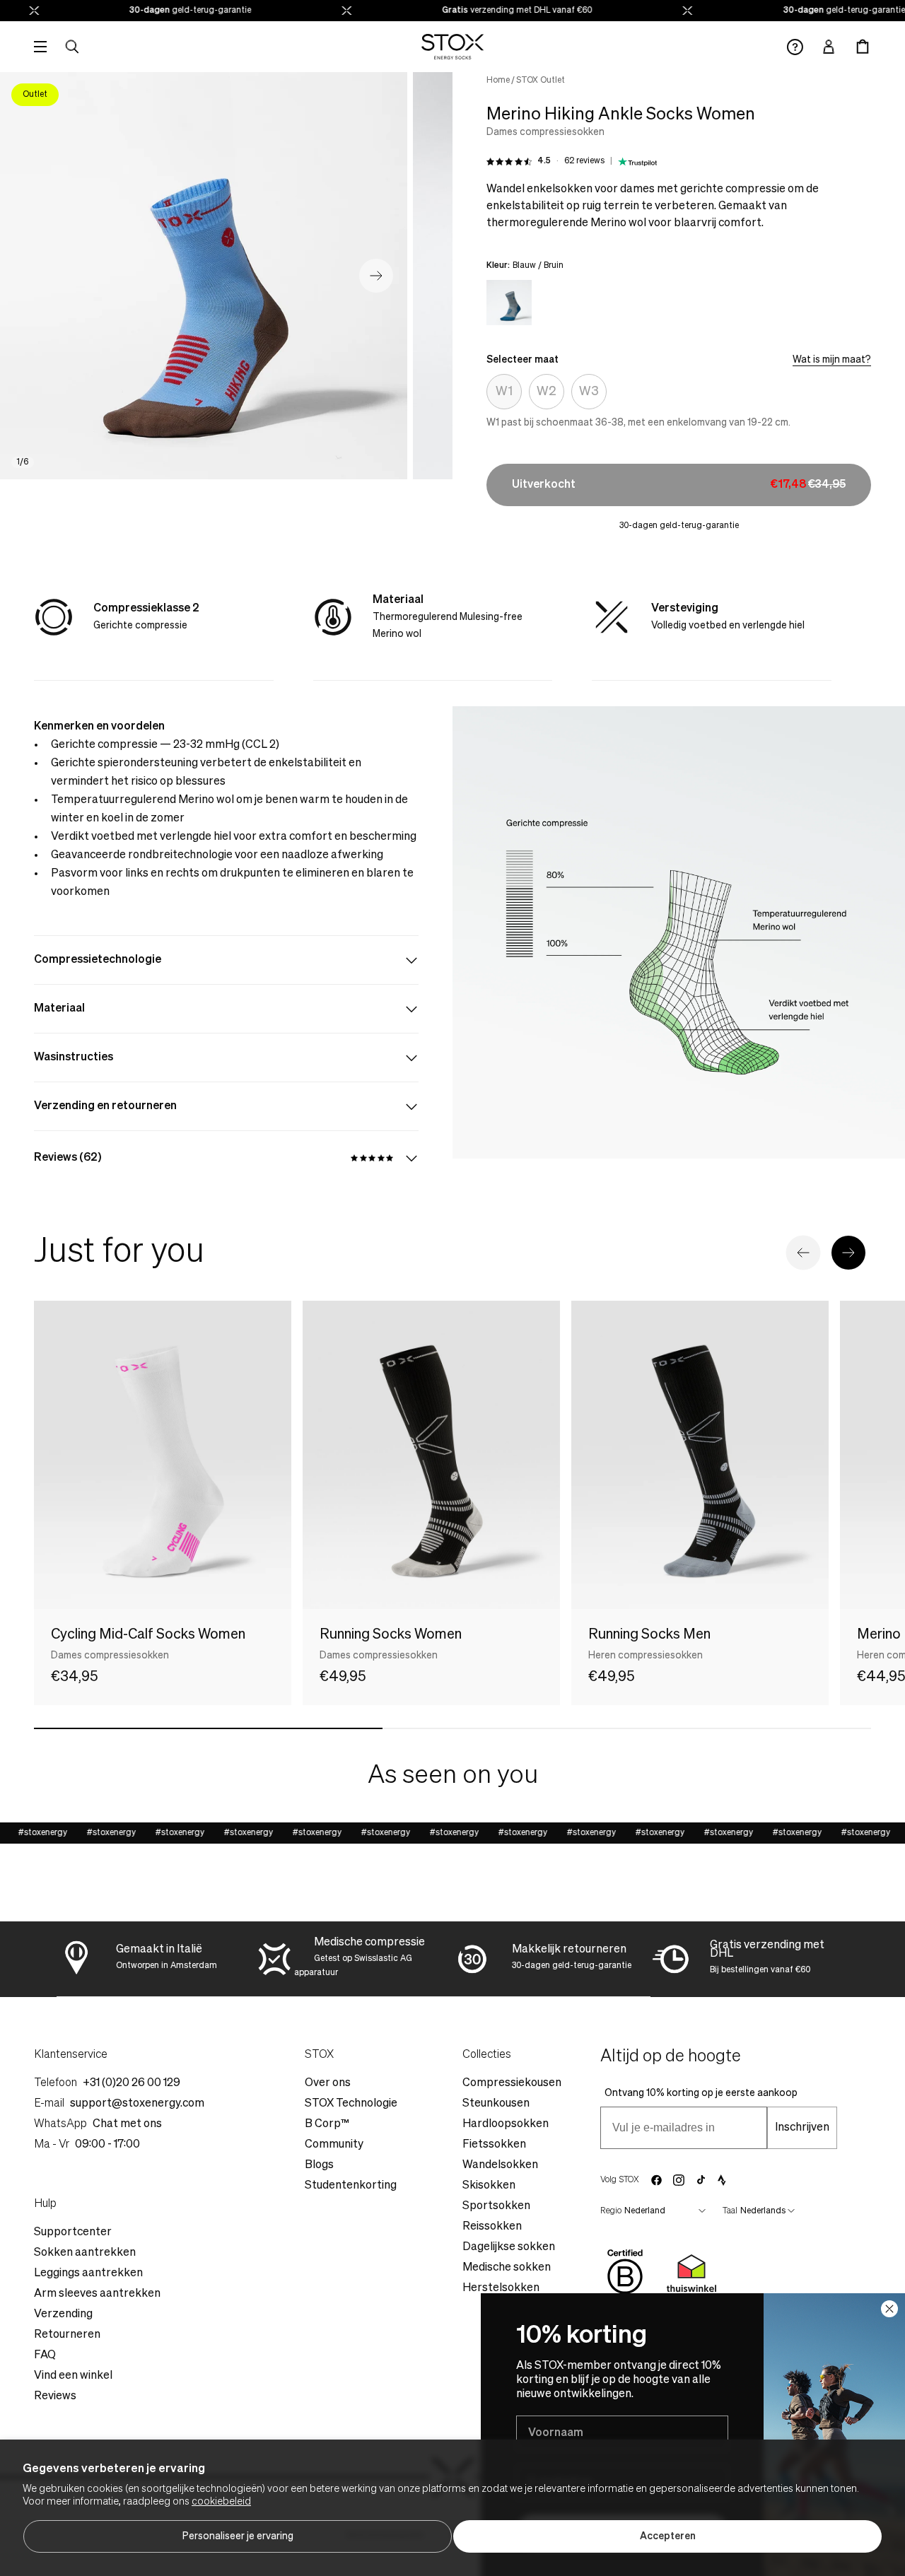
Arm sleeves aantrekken (97, 2294)
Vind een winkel (73, 2376)
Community (334, 2145)
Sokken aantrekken (85, 2253)
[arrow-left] (803, 1253)
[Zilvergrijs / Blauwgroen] (509, 303)
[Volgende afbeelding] (376, 276)
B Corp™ (327, 2124)
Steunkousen (496, 2104)
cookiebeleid (221, 2502)
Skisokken (489, 2186)
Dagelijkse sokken (509, 2247)
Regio (611, 2211)
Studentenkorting (351, 2186)
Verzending (63, 2314)
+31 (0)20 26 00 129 (132, 2083)
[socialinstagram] (679, 2180)
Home (498, 81)
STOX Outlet (541, 81)
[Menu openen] (40, 47)
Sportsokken (496, 2206)
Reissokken (492, 2227)
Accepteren (668, 2536)
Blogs (319, 2165)
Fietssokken (494, 2145)
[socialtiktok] (701, 2180)
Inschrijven (802, 2128)
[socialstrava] (722, 2180)
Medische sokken (507, 2268)
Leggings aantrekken (88, 2273)
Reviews (55, 2396)
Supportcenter (73, 2232)
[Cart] (863, 47)
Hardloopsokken (506, 2124)
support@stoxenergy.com (137, 2104)
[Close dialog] (889, 2309)
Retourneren (67, 2335)
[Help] (795, 47)
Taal (730, 2211)
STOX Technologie (351, 2104)
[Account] (829, 47)
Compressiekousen (512, 2083)
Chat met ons (127, 2124)
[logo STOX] (453, 47)
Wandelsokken (500, 2165)
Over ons (328, 2083)
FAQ (45, 2355)
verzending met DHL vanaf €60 (496, 11)
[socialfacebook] (656, 2180)
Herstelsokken (501, 2288)
